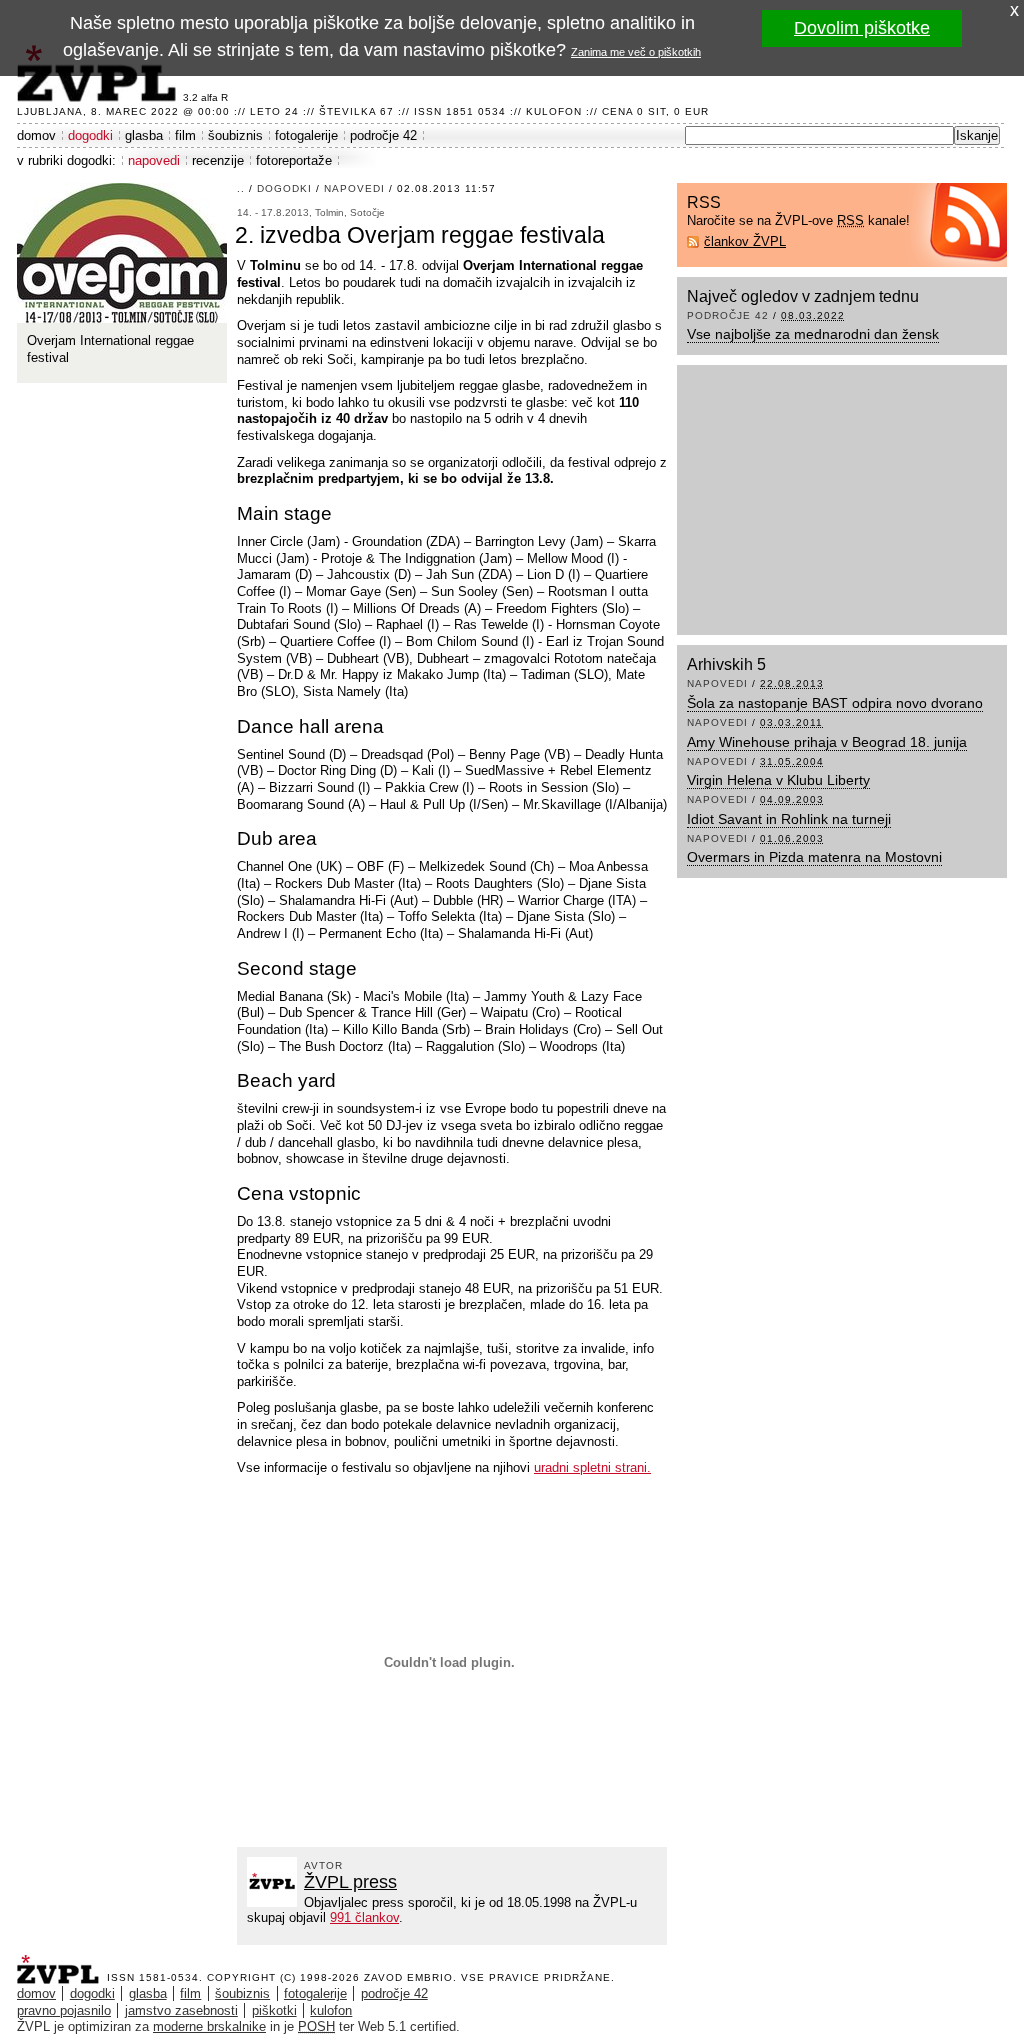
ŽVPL (62, 1963)
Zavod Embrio (408, 1977)
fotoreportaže (294, 160)
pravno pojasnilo (64, 2010)
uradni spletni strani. (592, 1467)
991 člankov (364, 1917)
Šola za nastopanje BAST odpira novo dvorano (835, 703)
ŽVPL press (350, 1882)
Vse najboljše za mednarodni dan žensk (813, 334)
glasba (144, 135)
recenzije (218, 160)
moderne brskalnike (209, 2026)
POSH (316, 2026)
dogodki (90, 135)
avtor (323, 1865)
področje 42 (383, 135)
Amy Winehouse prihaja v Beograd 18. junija (827, 742)
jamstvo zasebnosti (181, 2010)
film (185, 135)
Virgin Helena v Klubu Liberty (778, 780)
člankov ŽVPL (745, 241)
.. (241, 188)
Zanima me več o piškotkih (636, 52)
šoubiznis (235, 135)
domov (36, 135)
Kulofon (554, 111)
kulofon (331, 2010)
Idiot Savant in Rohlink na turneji (789, 819)
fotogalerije (306, 135)
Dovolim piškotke (862, 28)
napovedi (154, 160)
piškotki (274, 2010)
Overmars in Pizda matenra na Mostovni (814, 857)
